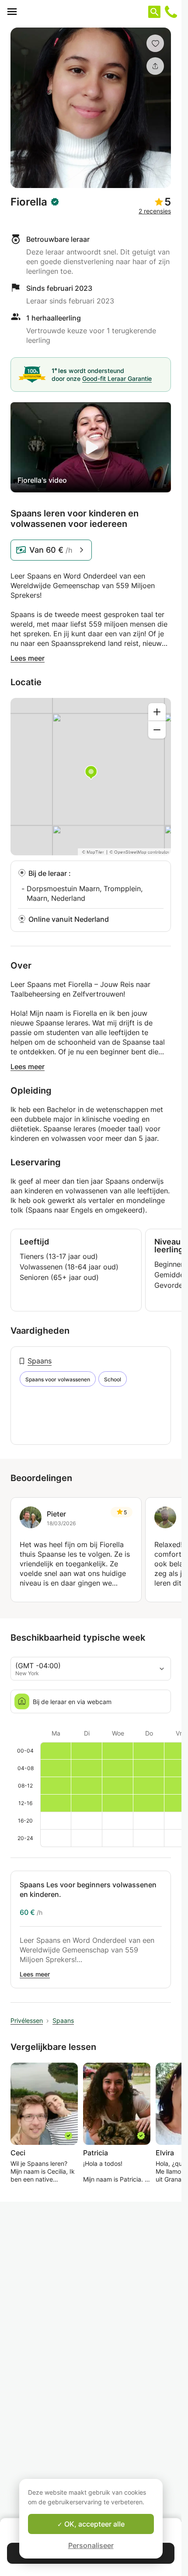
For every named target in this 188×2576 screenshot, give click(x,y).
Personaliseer (91, 2545)
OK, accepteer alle (94, 2524)
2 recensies (155, 211)
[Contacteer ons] (171, 12)
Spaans (40, 1361)
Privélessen (27, 2020)
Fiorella (29, 202)
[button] (155, 43)
